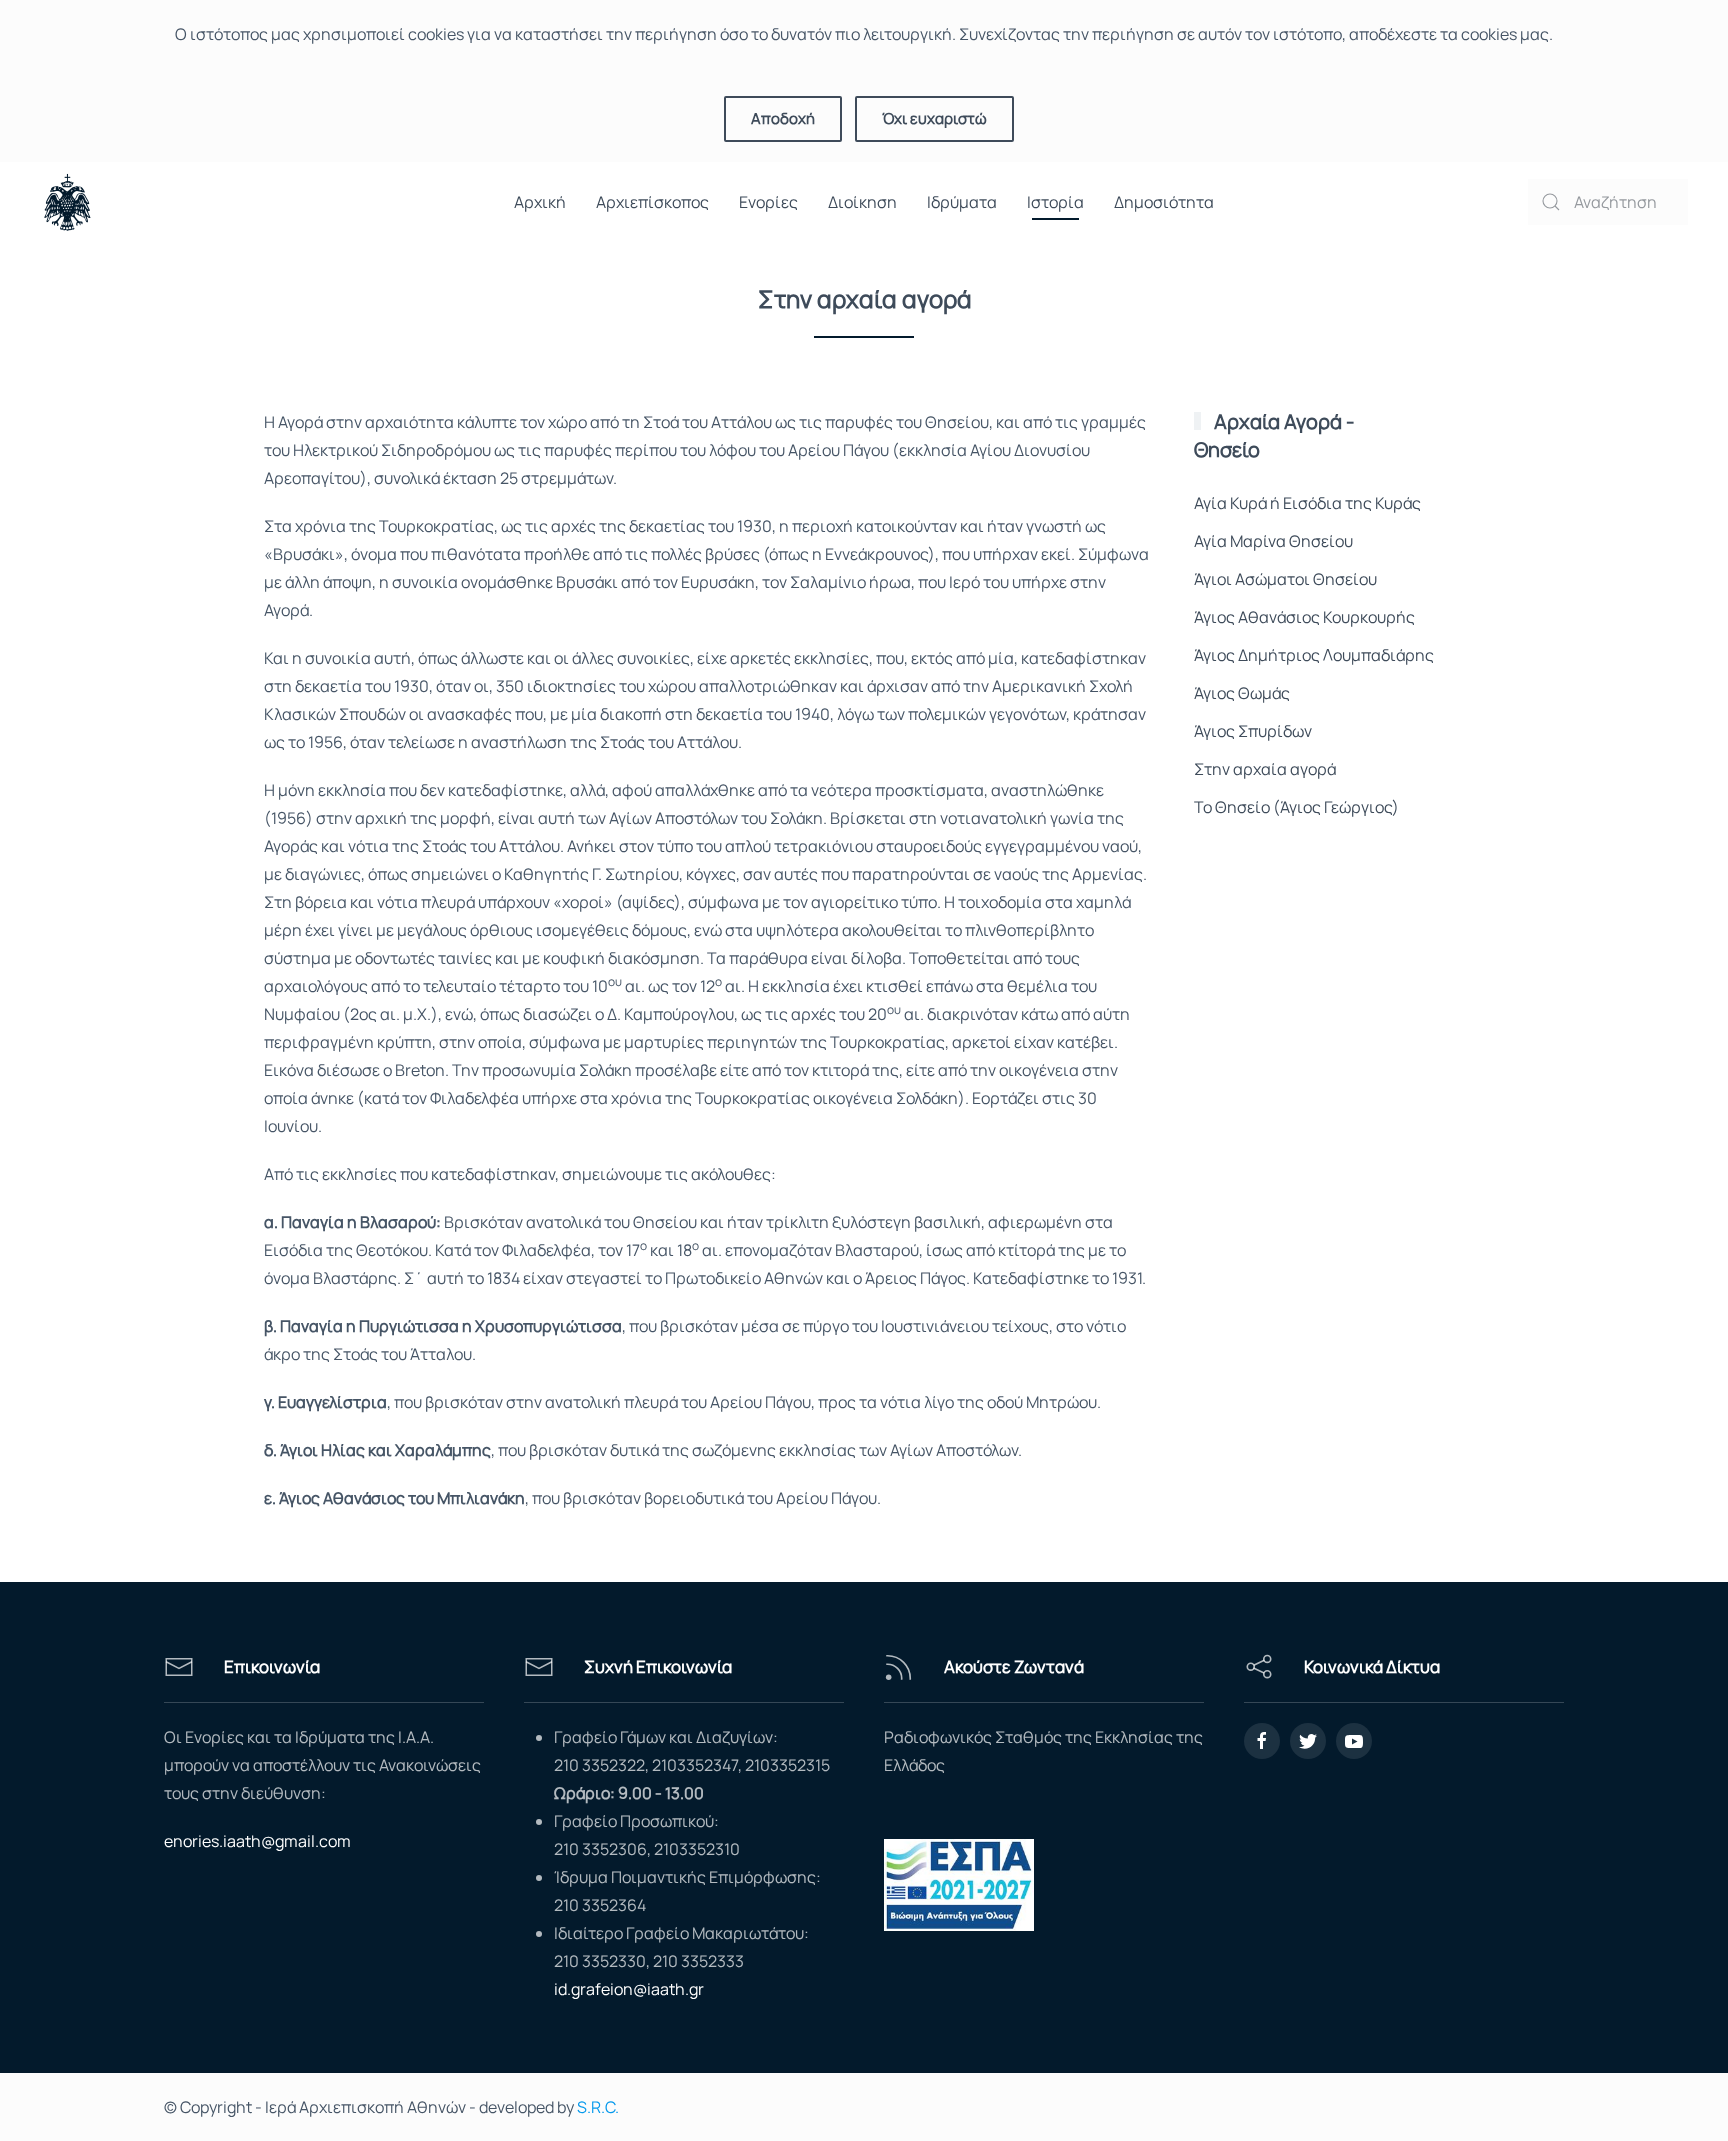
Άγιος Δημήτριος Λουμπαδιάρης (1314, 655)
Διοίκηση (862, 202)
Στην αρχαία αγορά (1265, 769)
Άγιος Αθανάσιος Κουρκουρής (1304, 617)
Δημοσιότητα (1164, 202)
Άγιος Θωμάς (1242, 693)
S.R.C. (598, 2107)
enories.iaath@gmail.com (257, 1841)
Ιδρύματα (962, 202)
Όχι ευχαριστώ (934, 118)
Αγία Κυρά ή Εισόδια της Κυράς (1307, 503)
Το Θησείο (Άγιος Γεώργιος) (1296, 807)
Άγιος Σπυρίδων (1253, 731)
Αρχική (540, 202)
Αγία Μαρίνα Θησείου (1273, 541)
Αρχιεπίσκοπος (652, 202)
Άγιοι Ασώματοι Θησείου (1285, 579)
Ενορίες (768, 202)
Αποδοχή (783, 118)
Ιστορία (1055, 202)
